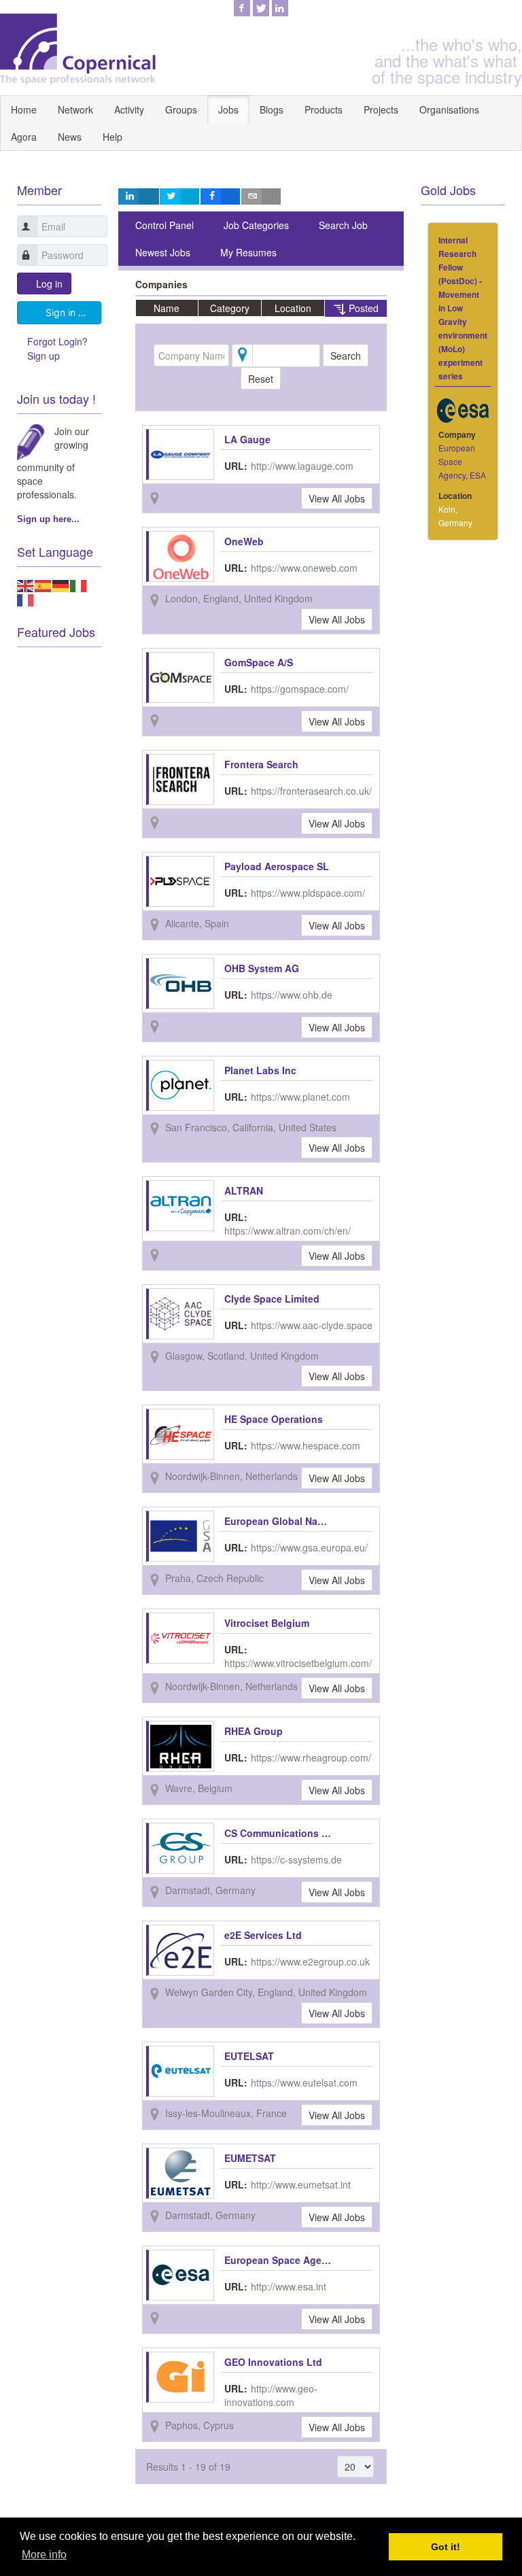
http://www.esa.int (289, 2286)
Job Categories (256, 225)
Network (75, 109)
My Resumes (248, 252)
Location (293, 308)
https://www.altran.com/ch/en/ (288, 1231)
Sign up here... (48, 519)
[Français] (26, 599)
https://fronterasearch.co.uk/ (311, 791)
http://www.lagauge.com (302, 466)
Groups (181, 109)
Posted (362, 308)
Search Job (343, 225)
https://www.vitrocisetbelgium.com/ (298, 1663)
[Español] (43, 584)
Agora (24, 137)
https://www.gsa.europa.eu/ (309, 1547)
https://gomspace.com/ (300, 689)
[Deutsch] (61, 584)
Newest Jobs (163, 252)
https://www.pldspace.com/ (308, 893)
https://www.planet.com (300, 1097)
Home (24, 109)
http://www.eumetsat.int (301, 2184)
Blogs (272, 109)
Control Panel (164, 225)
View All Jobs (337, 498)
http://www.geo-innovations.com (271, 2395)
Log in (49, 284)
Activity (129, 109)
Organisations (449, 109)
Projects (381, 109)
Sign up (43, 356)
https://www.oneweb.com (304, 568)
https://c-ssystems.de (296, 1859)
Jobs (228, 109)
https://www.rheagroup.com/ (311, 1757)
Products (324, 109)
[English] (26, 584)
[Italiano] (79, 584)
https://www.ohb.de (292, 995)
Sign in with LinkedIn (73, 312)
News (70, 137)
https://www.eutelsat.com (304, 2082)
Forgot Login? (57, 341)
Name (167, 308)
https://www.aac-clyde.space (312, 1325)
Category (230, 308)
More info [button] (44, 2555)
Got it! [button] (446, 2547)
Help (112, 137)
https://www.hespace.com (306, 1445)
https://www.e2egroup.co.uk (310, 1961)
